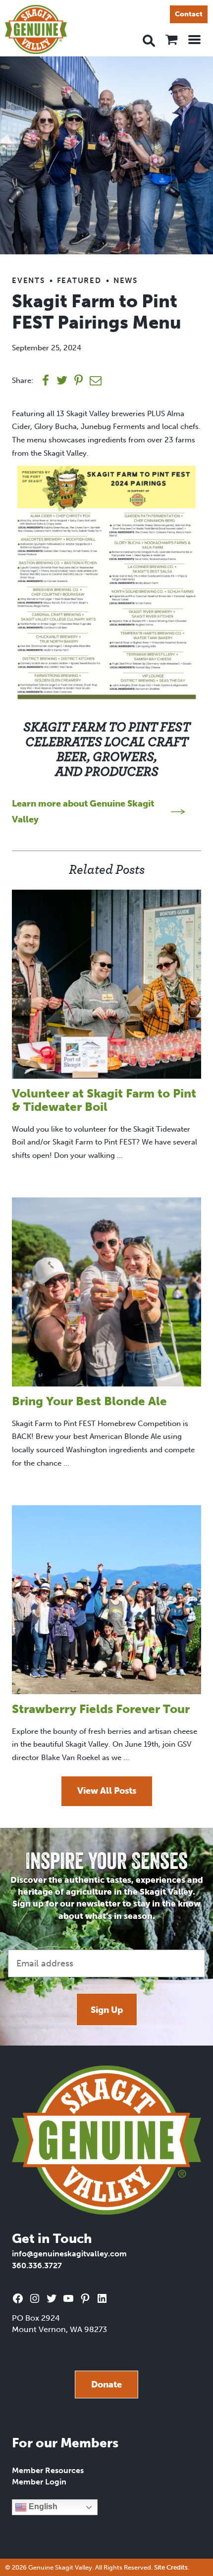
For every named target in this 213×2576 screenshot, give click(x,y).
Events (28, 281)
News (126, 281)
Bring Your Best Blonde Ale (89, 1401)
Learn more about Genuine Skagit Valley (83, 811)
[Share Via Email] (96, 380)
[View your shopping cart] (171, 40)
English (42, 2507)
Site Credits (171, 2567)
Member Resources (48, 2470)
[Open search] (149, 40)
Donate (106, 2385)
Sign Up (107, 2010)
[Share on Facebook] (46, 380)
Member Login (39, 2482)
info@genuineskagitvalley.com (69, 2254)
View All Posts (107, 1791)
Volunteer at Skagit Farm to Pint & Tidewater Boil (104, 1100)
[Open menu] (194, 40)
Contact (189, 14)
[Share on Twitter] (62, 380)
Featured (79, 281)
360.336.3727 (37, 2266)
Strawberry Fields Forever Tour (101, 1709)
